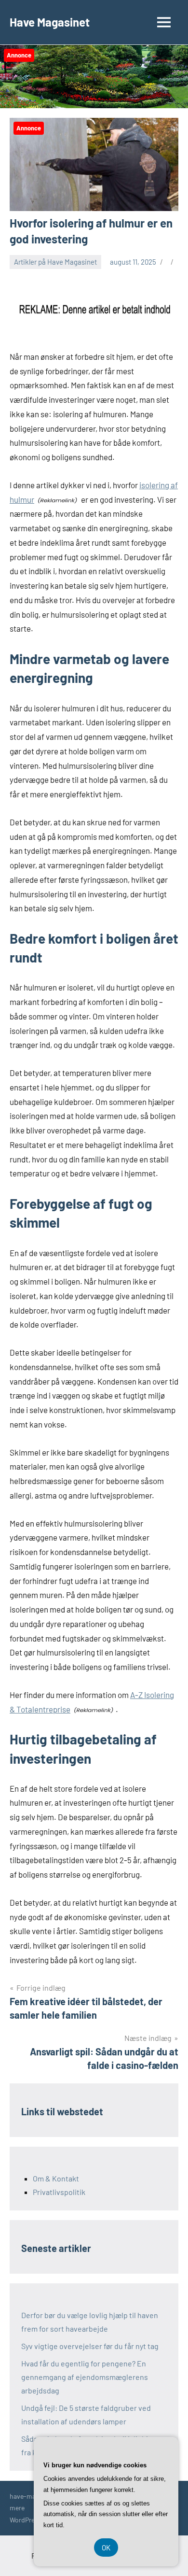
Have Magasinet (50, 22)
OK (106, 2548)
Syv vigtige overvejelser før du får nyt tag (90, 2346)
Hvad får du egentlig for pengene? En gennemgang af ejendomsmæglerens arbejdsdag (85, 2377)
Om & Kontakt (56, 2178)
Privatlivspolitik (59, 2192)
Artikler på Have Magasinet (55, 262)
